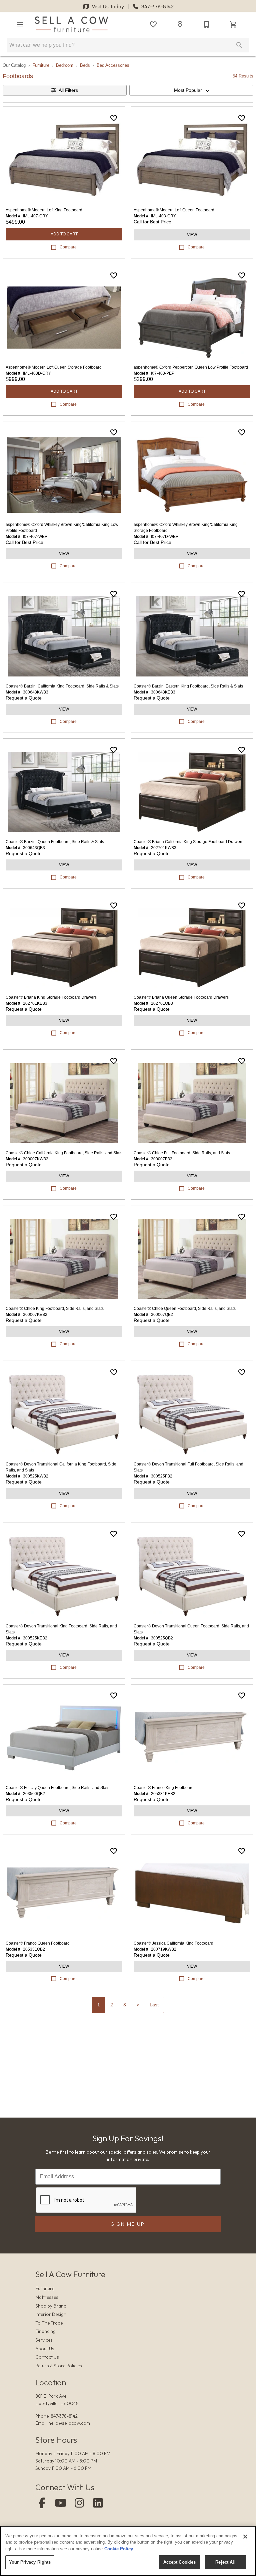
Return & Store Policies (59, 2366)
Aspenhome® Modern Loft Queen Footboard (174, 210)
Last (154, 2005)
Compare (68, 247)
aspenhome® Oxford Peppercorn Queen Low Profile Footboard (191, 367)
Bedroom (65, 65)
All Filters (68, 90)
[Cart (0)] (233, 24)
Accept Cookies (180, 2562)
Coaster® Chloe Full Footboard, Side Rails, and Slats (182, 1153)
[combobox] (191, 90)
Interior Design (51, 2314)
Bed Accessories (113, 65)
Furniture (41, 65)
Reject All (225, 2562)
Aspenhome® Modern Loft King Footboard (44, 210)
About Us (45, 2349)
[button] (20, 24)
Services (44, 2340)
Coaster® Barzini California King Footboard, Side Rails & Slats (62, 686)
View (192, 235)
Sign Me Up (128, 2224)
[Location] (180, 24)
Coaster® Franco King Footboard (164, 1788)
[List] (153, 24)
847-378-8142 (157, 6)
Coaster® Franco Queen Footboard (38, 1943)
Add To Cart (64, 234)
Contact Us (47, 2357)
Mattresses (47, 2297)
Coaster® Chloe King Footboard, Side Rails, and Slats (55, 1309)
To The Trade (49, 2323)
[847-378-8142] (207, 24)
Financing (45, 2331)
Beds (85, 65)
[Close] (245, 2537)
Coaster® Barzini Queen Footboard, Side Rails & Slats (55, 842)
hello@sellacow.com (69, 2423)
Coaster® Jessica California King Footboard (173, 1943)
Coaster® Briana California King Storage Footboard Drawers (188, 842)
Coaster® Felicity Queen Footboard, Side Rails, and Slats (57, 1788)
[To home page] (71, 24)
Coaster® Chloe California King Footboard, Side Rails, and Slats (64, 1153)
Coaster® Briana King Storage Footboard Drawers (51, 997)
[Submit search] (239, 45)
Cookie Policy (119, 2549)
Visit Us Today (108, 6)
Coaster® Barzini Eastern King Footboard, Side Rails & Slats (188, 686)
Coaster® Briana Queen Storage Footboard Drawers (181, 997)
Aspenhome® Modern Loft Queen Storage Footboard (54, 367)
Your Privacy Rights (30, 2562)
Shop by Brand (51, 2306)
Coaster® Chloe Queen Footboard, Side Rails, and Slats (185, 1309)
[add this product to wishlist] (114, 118)
